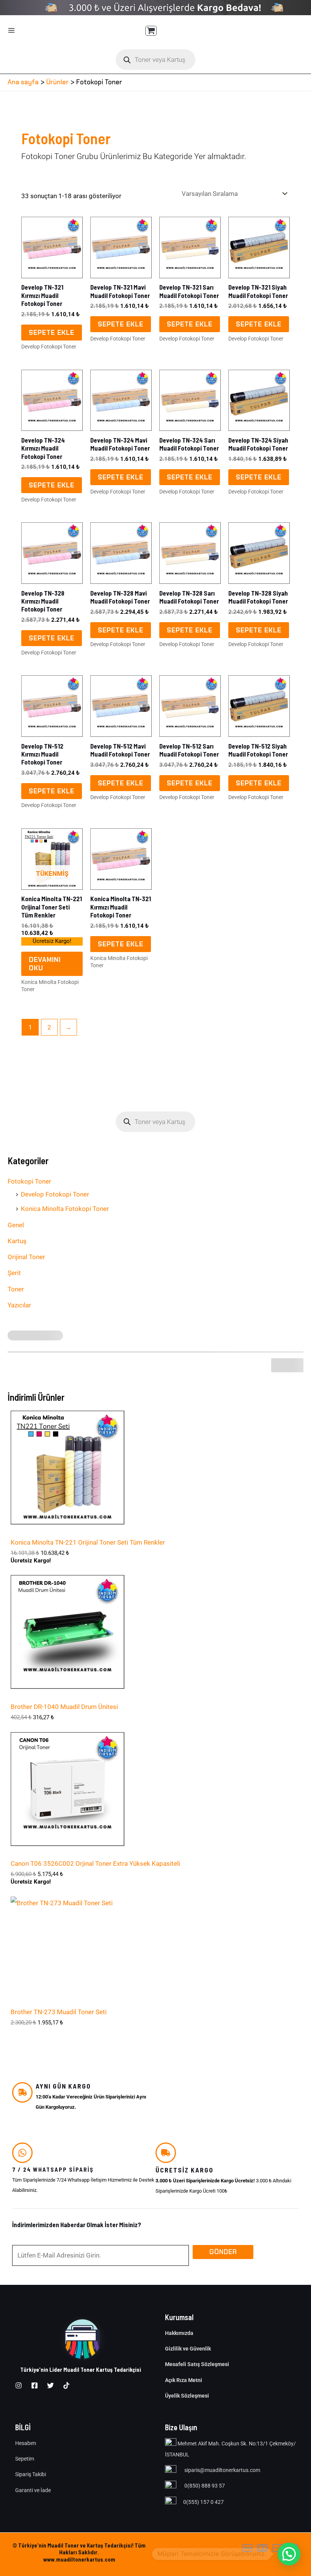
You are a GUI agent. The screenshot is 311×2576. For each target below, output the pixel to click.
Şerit (14, 1273)
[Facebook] (35, 2385)
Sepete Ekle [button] (52, 333)
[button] (289, 2554)
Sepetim (25, 2459)
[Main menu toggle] (11, 30)
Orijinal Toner (26, 1257)
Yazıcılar (19, 1305)
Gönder (223, 2252)
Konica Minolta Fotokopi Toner (65, 1209)
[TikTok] (66, 2385)
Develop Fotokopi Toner (55, 1194)
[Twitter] (50, 2385)
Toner (16, 1289)
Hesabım (26, 2443)
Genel (16, 1225)
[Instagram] (19, 2385)
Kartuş (17, 1241)
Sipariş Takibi (31, 2474)
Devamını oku (45, 964)
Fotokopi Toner (29, 1181)
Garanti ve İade (33, 2490)
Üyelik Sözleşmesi (187, 2396)
